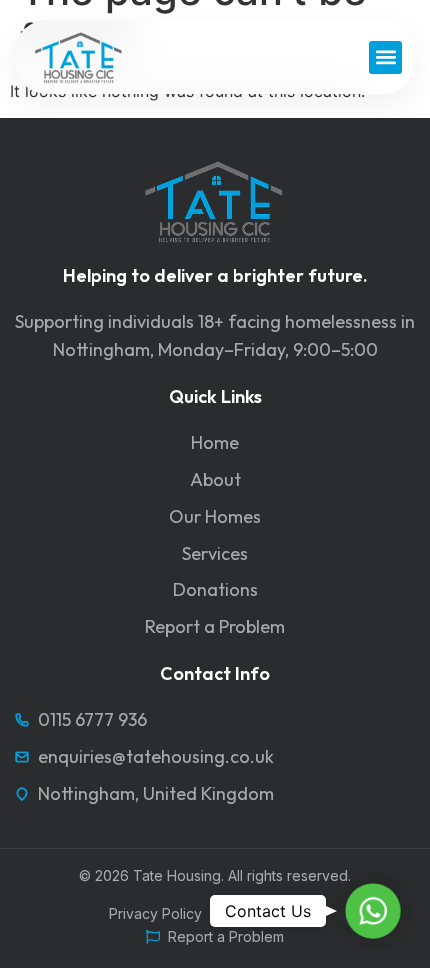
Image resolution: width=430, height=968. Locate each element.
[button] (385, 57)
